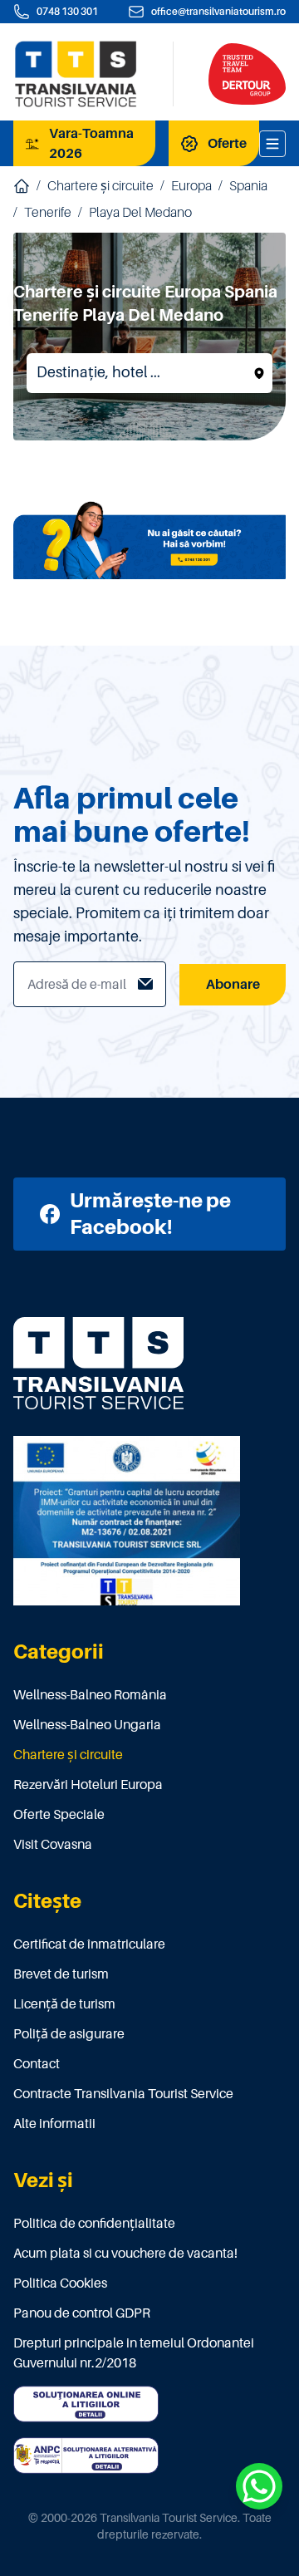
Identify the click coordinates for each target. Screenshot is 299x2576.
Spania (248, 186)
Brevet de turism (61, 1974)
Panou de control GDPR (82, 2313)
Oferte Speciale (59, 1815)
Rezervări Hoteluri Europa (88, 1785)
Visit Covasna (53, 1845)
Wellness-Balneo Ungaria (87, 1725)
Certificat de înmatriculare (89, 1944)
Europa (191, 186)
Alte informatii (54, 2124)
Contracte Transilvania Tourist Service (123, 2094)
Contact (37, 2064)
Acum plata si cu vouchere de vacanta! (125, 2254)
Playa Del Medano (140, 213)
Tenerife (48, 213)
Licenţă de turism (64, 2004)
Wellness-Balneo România (90, 1695)
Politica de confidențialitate (94, 2224)
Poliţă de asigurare (69, 2034)
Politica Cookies (60, 2283)
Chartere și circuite (100, 186)
